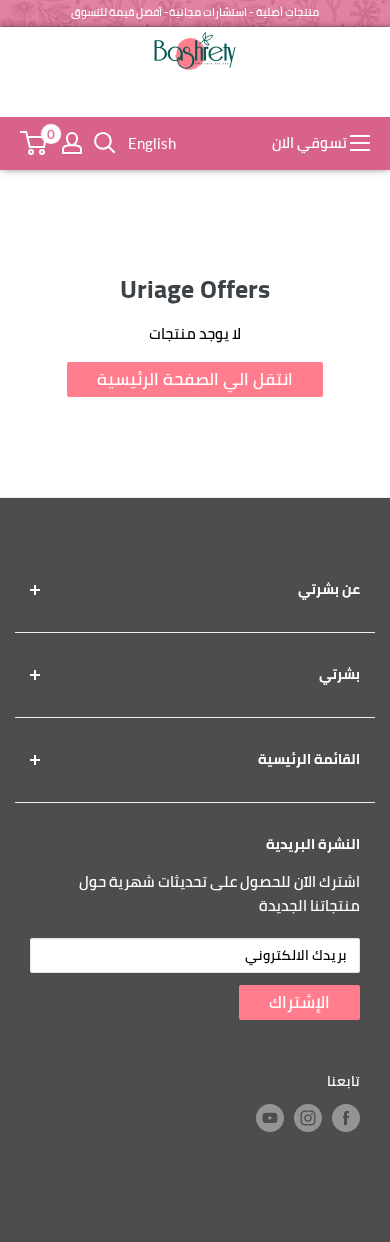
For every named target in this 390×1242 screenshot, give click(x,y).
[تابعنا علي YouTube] (270, 1118)
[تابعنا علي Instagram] (308, 1118)
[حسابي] (72, 143)
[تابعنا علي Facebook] (346, 1118)
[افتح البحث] (105, 143)
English (152, 143)
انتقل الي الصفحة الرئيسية (195, 379)
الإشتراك (299, 1002)
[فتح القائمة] (360, 143)
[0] (33, 143)
